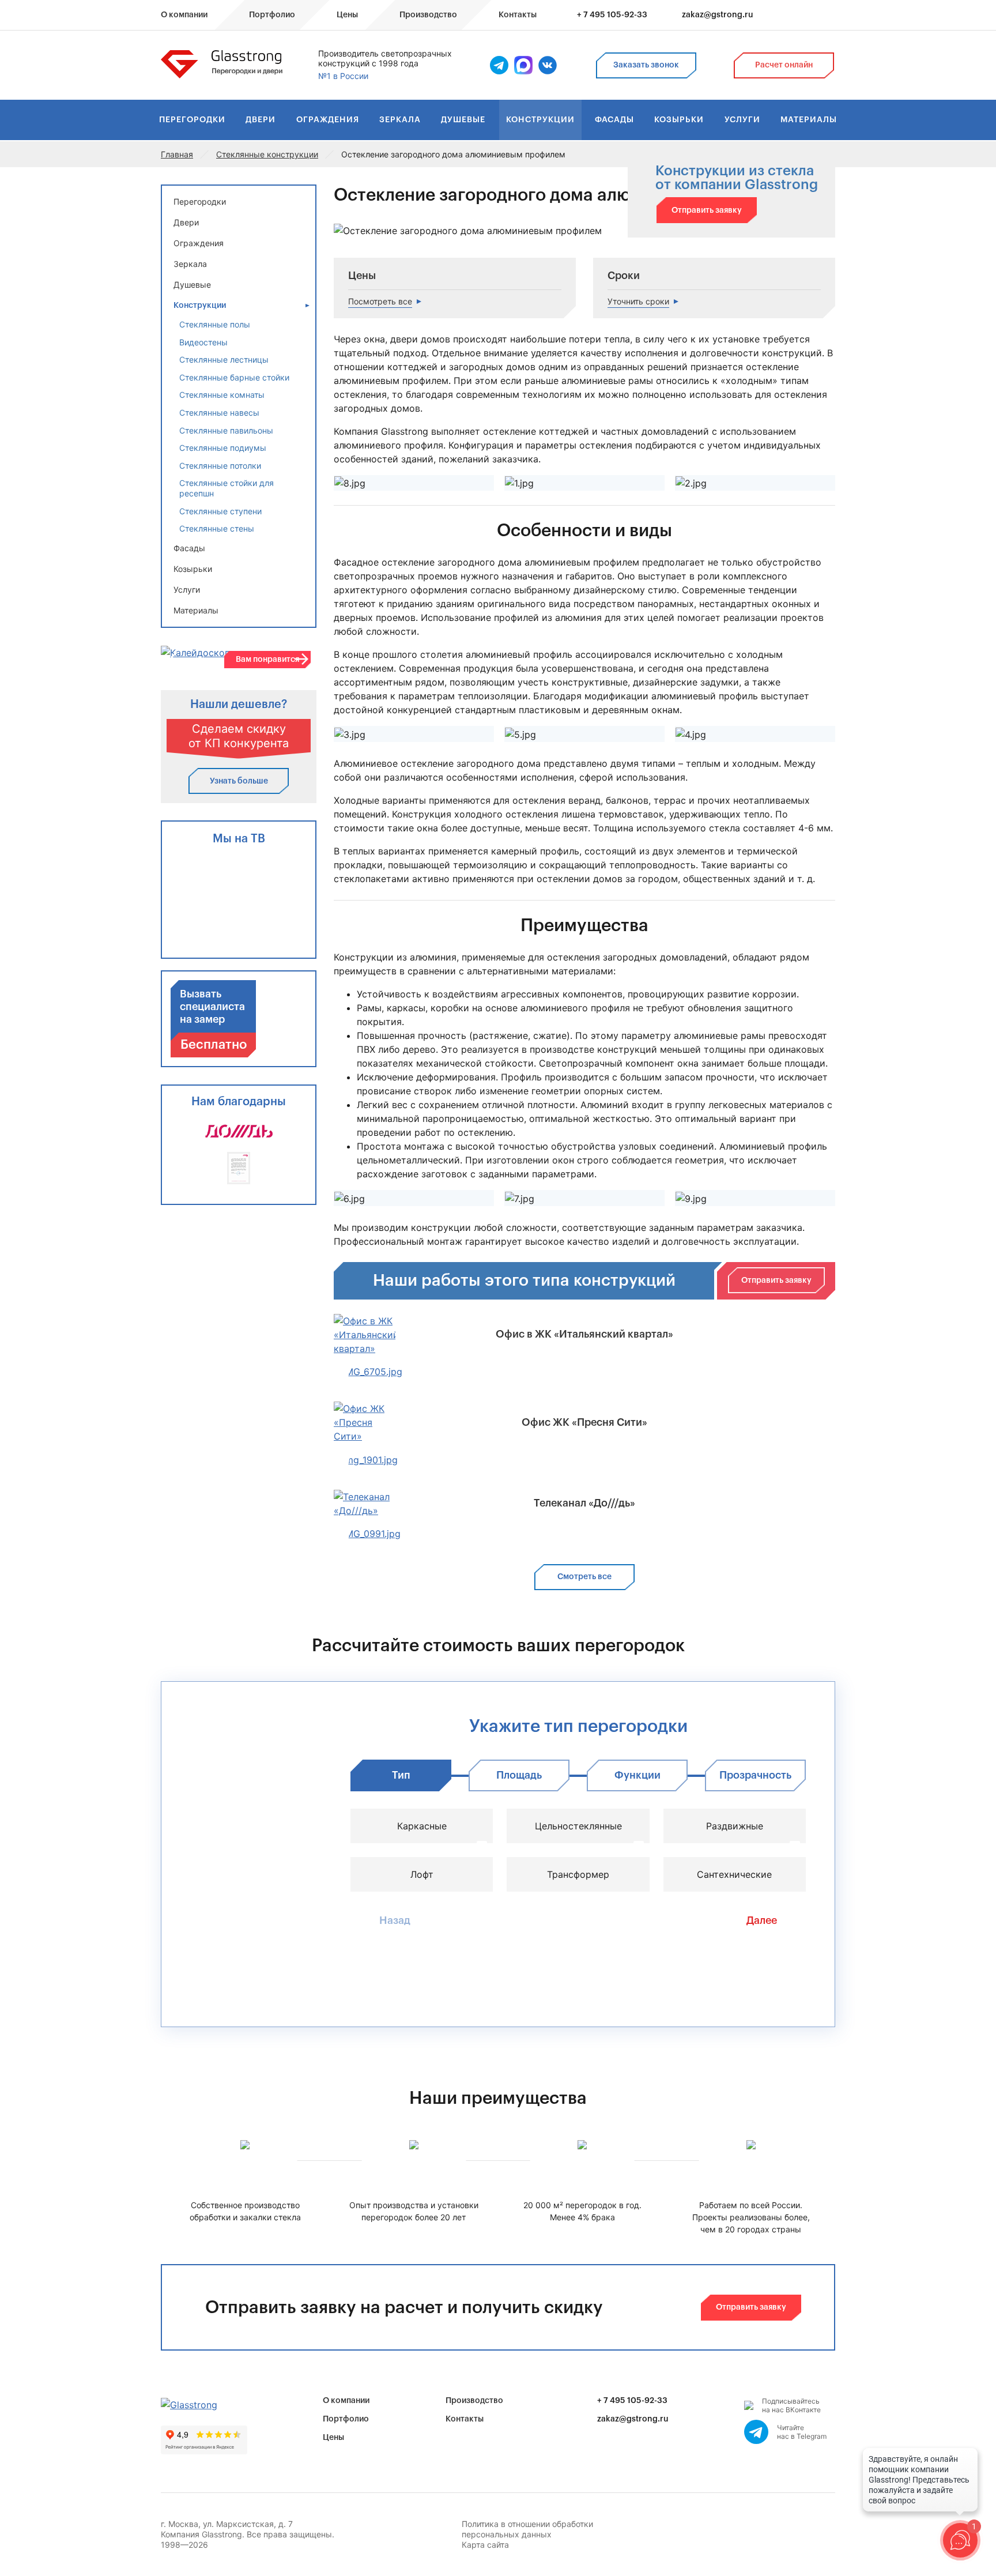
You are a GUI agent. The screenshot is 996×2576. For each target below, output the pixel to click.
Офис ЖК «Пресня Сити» (584, 1422)
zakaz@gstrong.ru (718, 15)
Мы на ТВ (239, 839)
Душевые (463, 120)
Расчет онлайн (784, 65)
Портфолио (346, 2419)
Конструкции (540, 120)
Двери (261, 120)
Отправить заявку (707, 210)
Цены (333, 2438)
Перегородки (192, 120)
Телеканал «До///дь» (584, 1503)
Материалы (809, 120)
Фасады (614, 120)
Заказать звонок (646, 65)
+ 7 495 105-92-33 (612, 15)
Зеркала (400, 120)
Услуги (742, 120)
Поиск (812, 16)
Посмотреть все (380, 301)
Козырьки (679, 120)
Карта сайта (485, 2545)
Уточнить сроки (638, 301)
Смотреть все (584, 1577)
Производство (474, 2401)
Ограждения (328, 120)
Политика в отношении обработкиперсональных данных (527, 2529)
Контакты (465, 2419)
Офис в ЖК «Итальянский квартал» (584, 1334)
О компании (346, 2401)
